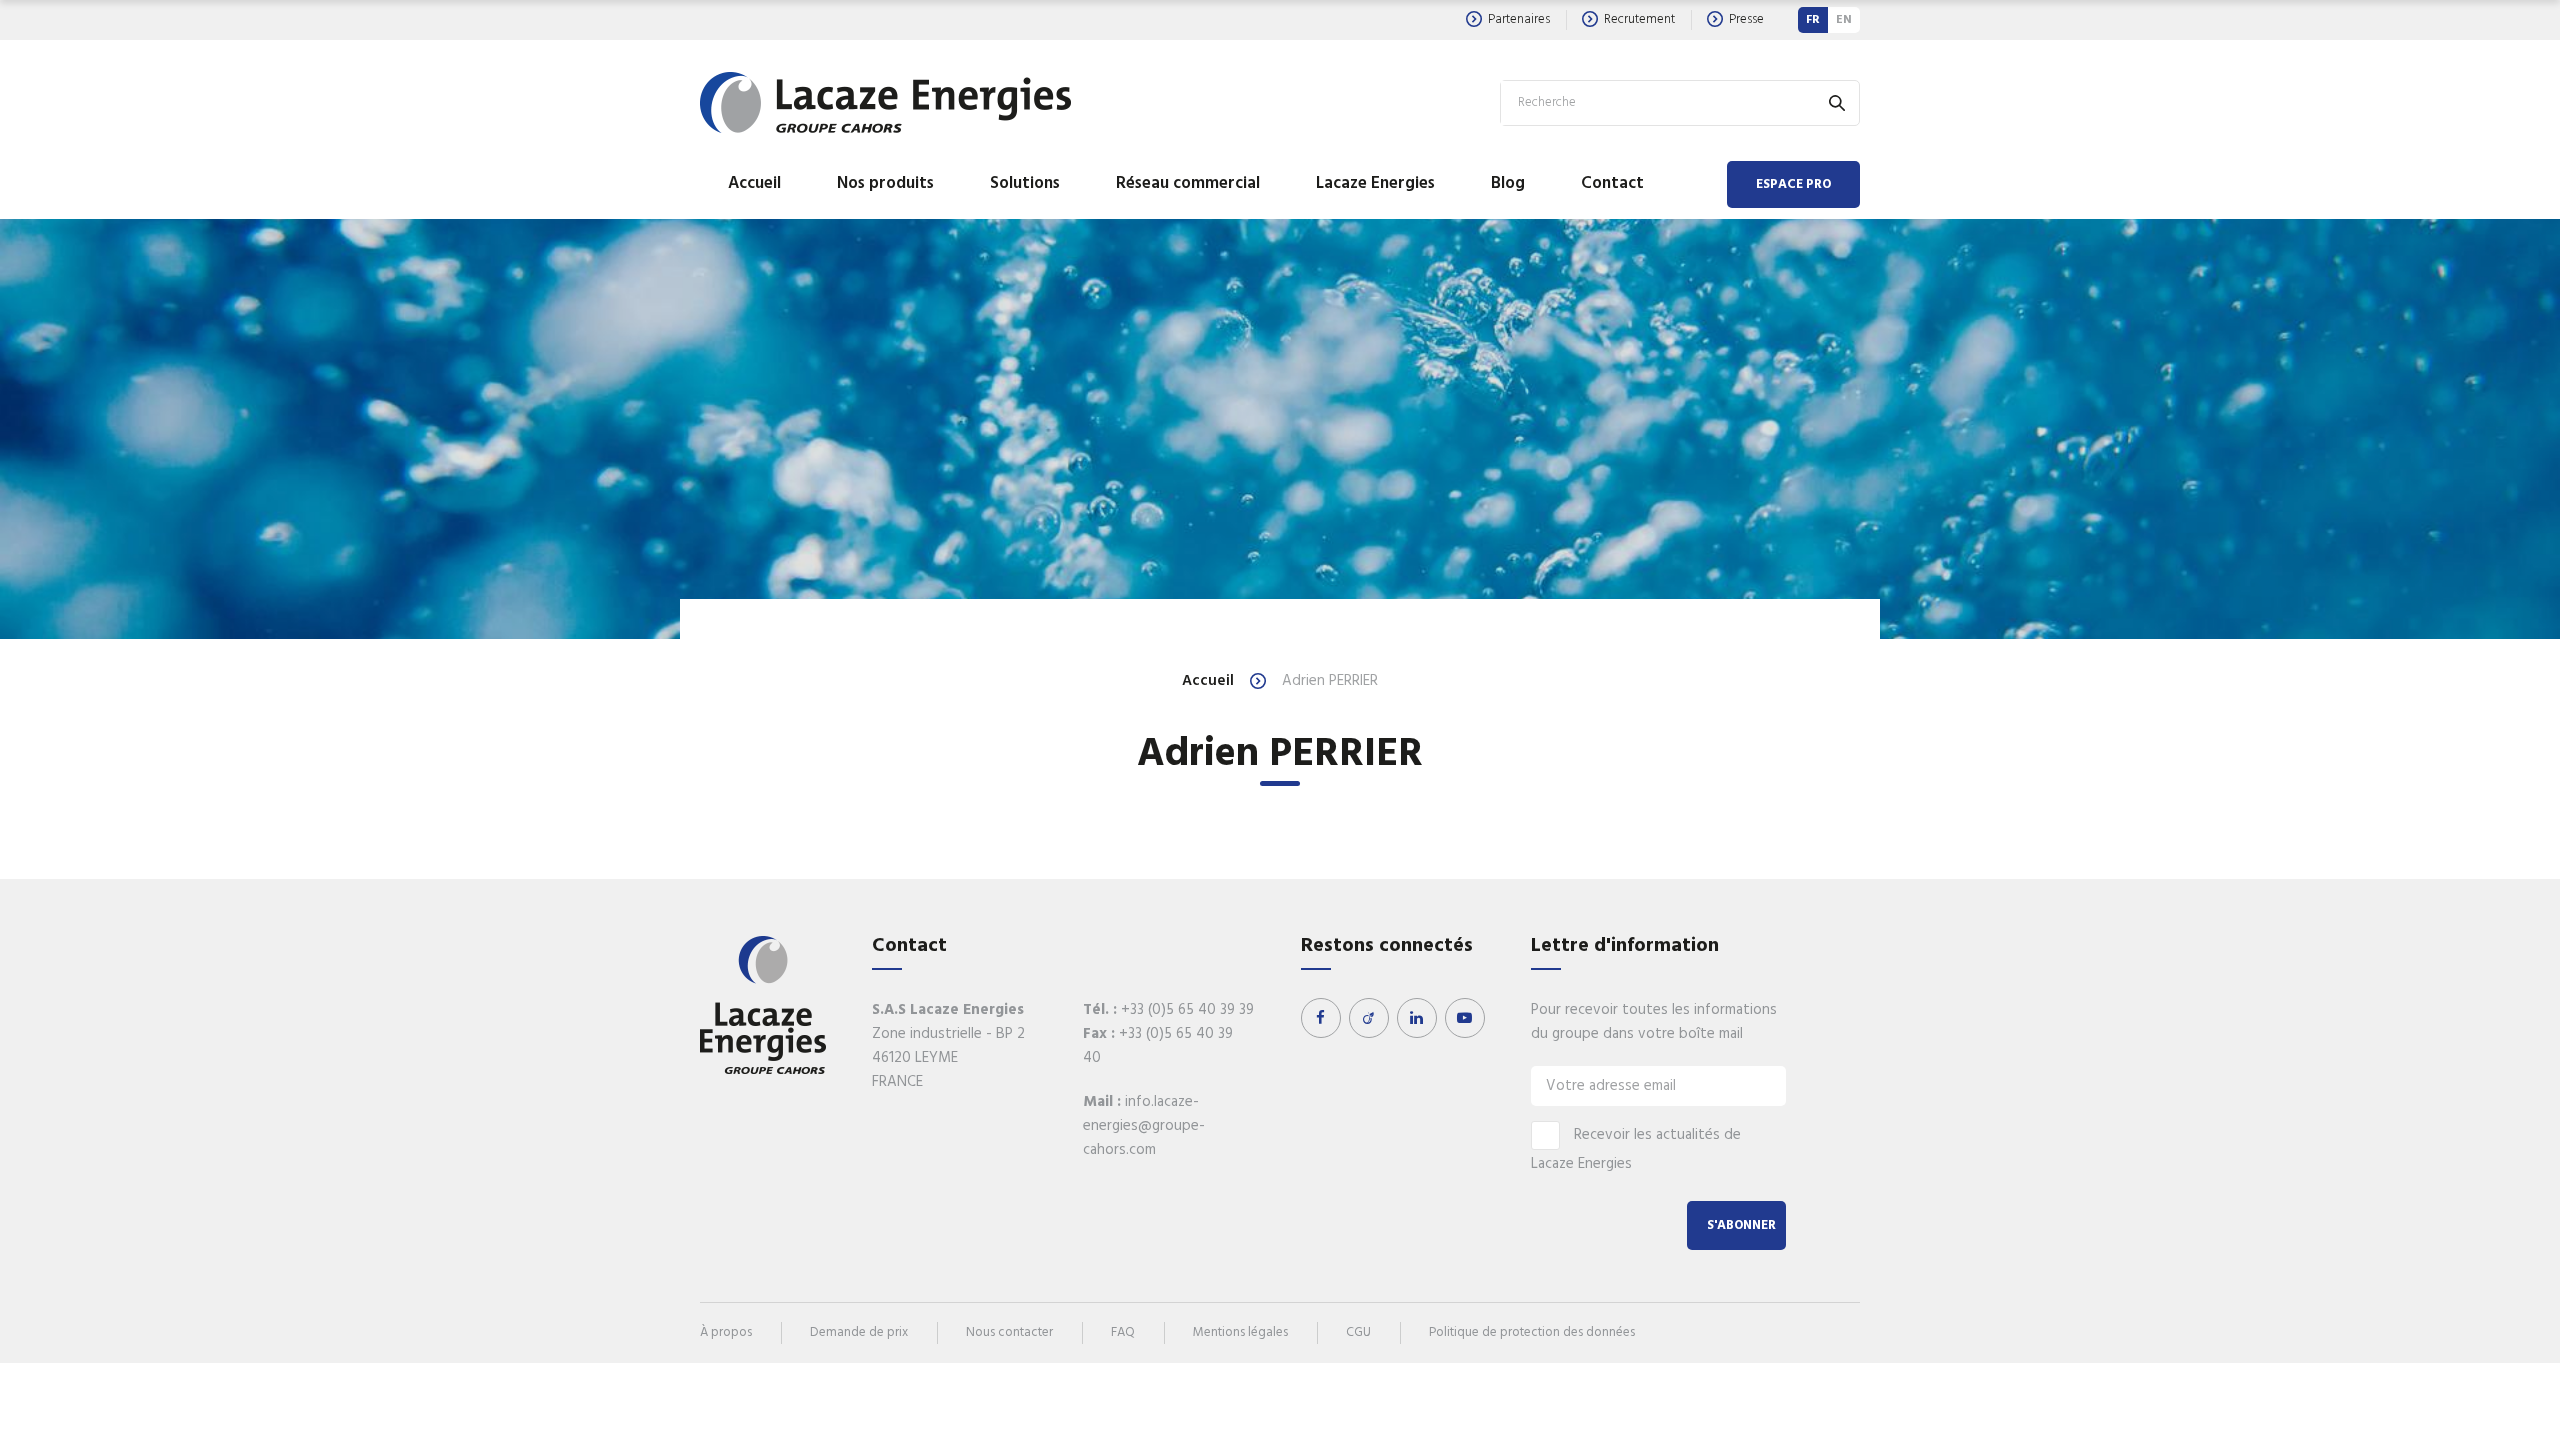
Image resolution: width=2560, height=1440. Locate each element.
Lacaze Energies (1375, 183)
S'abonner (1741, 1225)
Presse (1746, 19)
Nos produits (885, 183)
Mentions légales (1240, 1332)
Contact (1612, 183)
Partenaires (1519, 19)
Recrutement (1639, 19)
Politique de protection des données (1532, 1332)
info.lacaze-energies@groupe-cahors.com (1144, 1126)
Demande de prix (859, 1332)
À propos (726, 1332)
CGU (1358, 1332)
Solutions (1025, 183)
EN (1844, 20)
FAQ (1123, 1332)
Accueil (754, 183)
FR (1813, 20)
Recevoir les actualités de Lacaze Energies (1636, 1149)
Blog (1508, 183)
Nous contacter (1009, 1332)
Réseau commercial (1188, 183)
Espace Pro (1793, 184)
